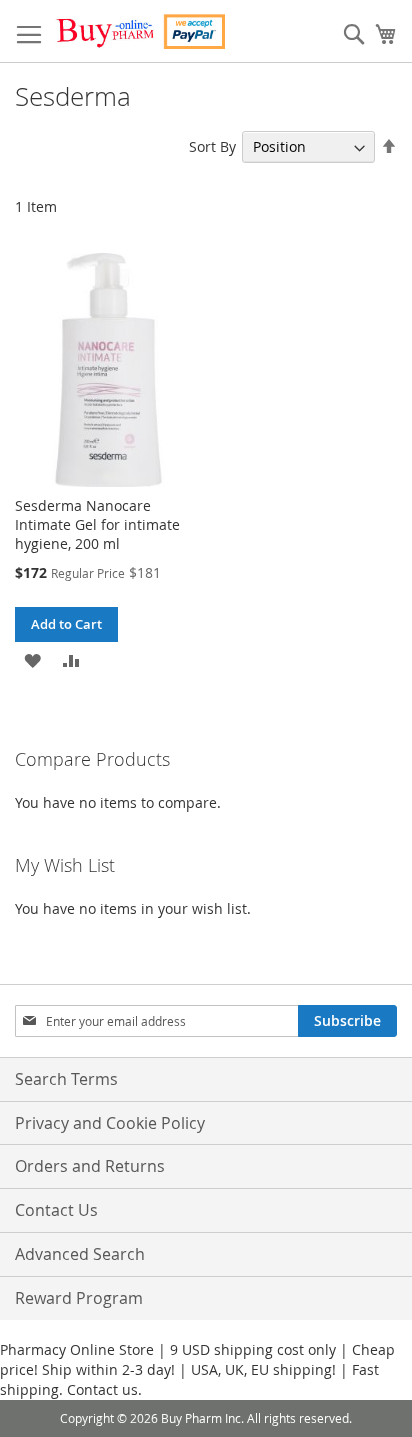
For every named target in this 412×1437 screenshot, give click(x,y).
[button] (32, 659)
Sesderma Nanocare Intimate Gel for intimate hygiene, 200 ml (97, 524)
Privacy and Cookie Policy (110, 1123)
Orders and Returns (90, 1166)
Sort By (212, 146)
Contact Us (56, 1210)
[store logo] (140, 31)
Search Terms (66, 1079)
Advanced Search (80, 1254)
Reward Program (79, 1298)
